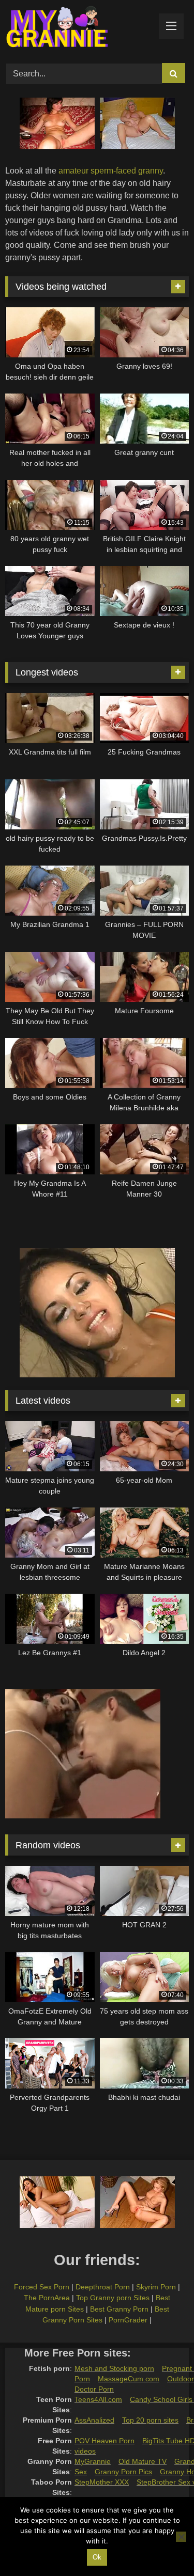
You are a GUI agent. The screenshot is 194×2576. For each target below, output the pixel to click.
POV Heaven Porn (105, 2441)
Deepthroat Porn (103, 2287)
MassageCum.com (129, 2379)
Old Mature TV (143, 2461)
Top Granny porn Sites (113, 2298)
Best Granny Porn (119, 2309)
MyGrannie (93, 2461)
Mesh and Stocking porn (114, 2368)
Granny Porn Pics (123, 2472)
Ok (97, 2557)
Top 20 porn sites (150, 2420)
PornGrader (128, 2320)
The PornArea (47, 2298)
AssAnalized (94, 2420)
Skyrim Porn (156, 2287)
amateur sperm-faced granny (111, 171)
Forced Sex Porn (42, 2287)
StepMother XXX (102, 2482)
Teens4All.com (98, 2399)
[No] (181, 2537)
